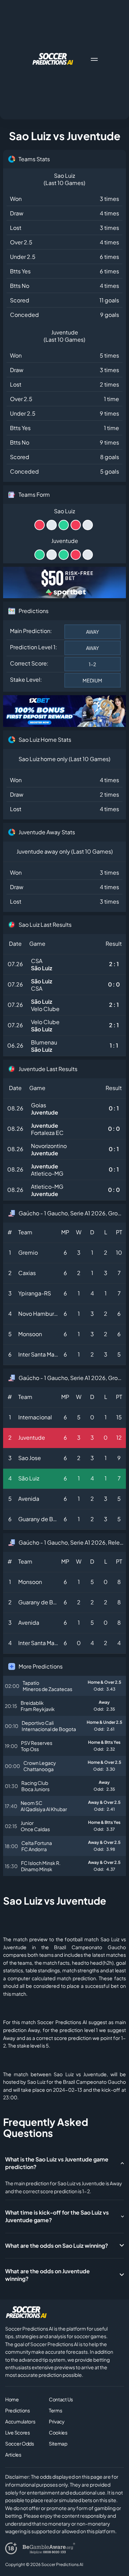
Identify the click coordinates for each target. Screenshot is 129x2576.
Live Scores (18, 2432)
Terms (56, 2410)
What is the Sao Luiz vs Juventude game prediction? (57, 2163)
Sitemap (58, 2443)
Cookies (58, 2432)
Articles (13, 2455)
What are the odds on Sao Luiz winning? (57, 2246)
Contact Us (61, 2399)
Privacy (57, 2421)
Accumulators (20, 2421)
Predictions (18, 2410)
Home (12, 2399)
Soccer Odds (20, 2443)
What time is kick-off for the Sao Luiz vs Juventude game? (57, 2216)
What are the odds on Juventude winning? (47, 2275)
